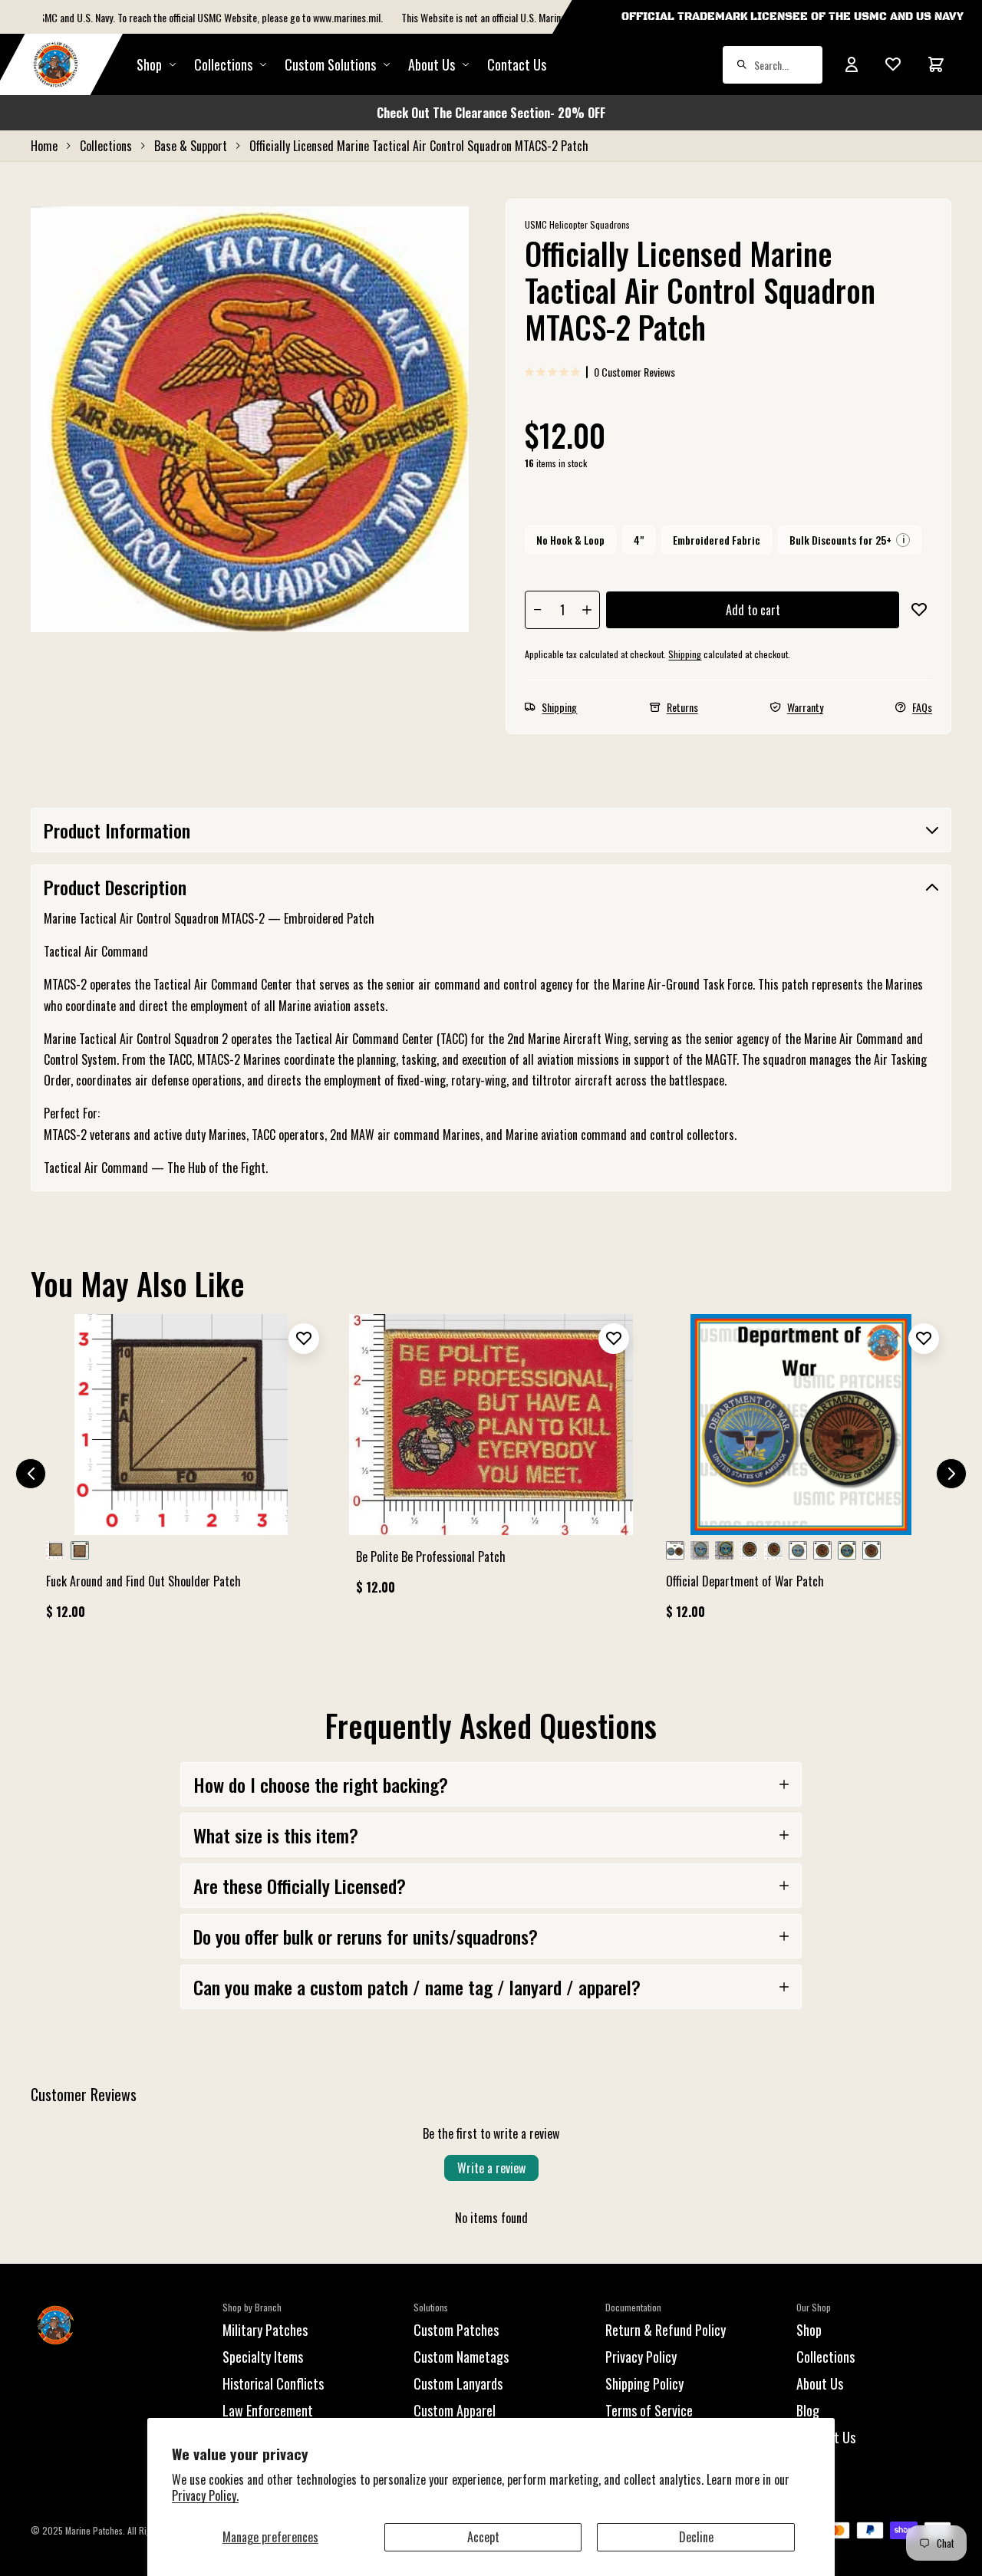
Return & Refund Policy (666, 2330)
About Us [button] (432, 64)
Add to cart (753, 610)
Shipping (685, 654)
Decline (696, 2537)
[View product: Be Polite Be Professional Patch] (491, 1461)
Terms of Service (649, 2410)
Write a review (491, 2168)
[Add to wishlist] (919, 610)
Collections (223, 64)
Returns (682, 707)
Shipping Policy (644, 2383)
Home (44, 146)
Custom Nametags (461, 2357)
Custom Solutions (330, 64)
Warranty (805, 707)
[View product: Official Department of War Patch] (801, 1474)
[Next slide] (951, 1474)
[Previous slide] (31, 1474)
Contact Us (517, 64)
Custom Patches (456, 2330)
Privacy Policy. (205, 2495)
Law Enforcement (268, 2410)
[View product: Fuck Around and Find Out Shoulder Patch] (181, 1474)
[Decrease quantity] (538, 610)
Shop (149, 64)
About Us (820, 2383)
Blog (808, 2410)
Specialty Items (263, 2357)
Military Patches (265, 2330)
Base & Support (191, 146)
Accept (483, 2537)
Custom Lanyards (458, 2383)
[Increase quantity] (587, 610)
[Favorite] (893, 64)
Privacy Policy (641, 2357)
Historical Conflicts (273, 2383)
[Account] (852, 64)
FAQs (922, 707)
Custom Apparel (455, 2410)
